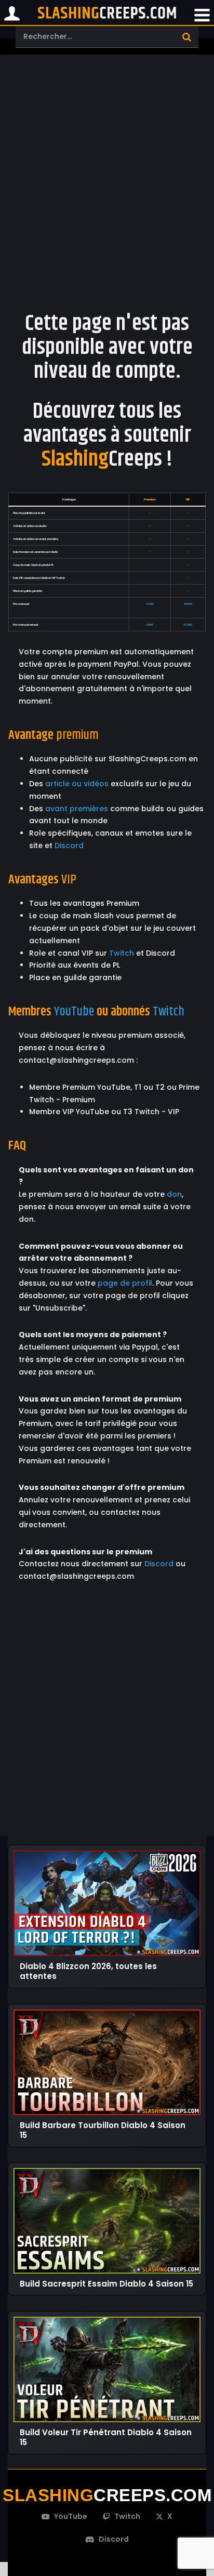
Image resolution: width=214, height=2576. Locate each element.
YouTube (74, 1012)
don (174, 1194)
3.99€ (150, 625)
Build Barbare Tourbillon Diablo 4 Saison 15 (103, 2130)
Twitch (122, 953)
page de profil (125, 1283)
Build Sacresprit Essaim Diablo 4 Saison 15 (106, 2284)
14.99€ (188, 625)
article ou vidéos (77, 784)
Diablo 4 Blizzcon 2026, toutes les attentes (88, 1971)
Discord (69, 846)
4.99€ (150, 604)
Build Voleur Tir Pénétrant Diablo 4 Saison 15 (106, 2438)
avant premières (77, 809)
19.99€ (188, 604)
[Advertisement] (107, 171)
